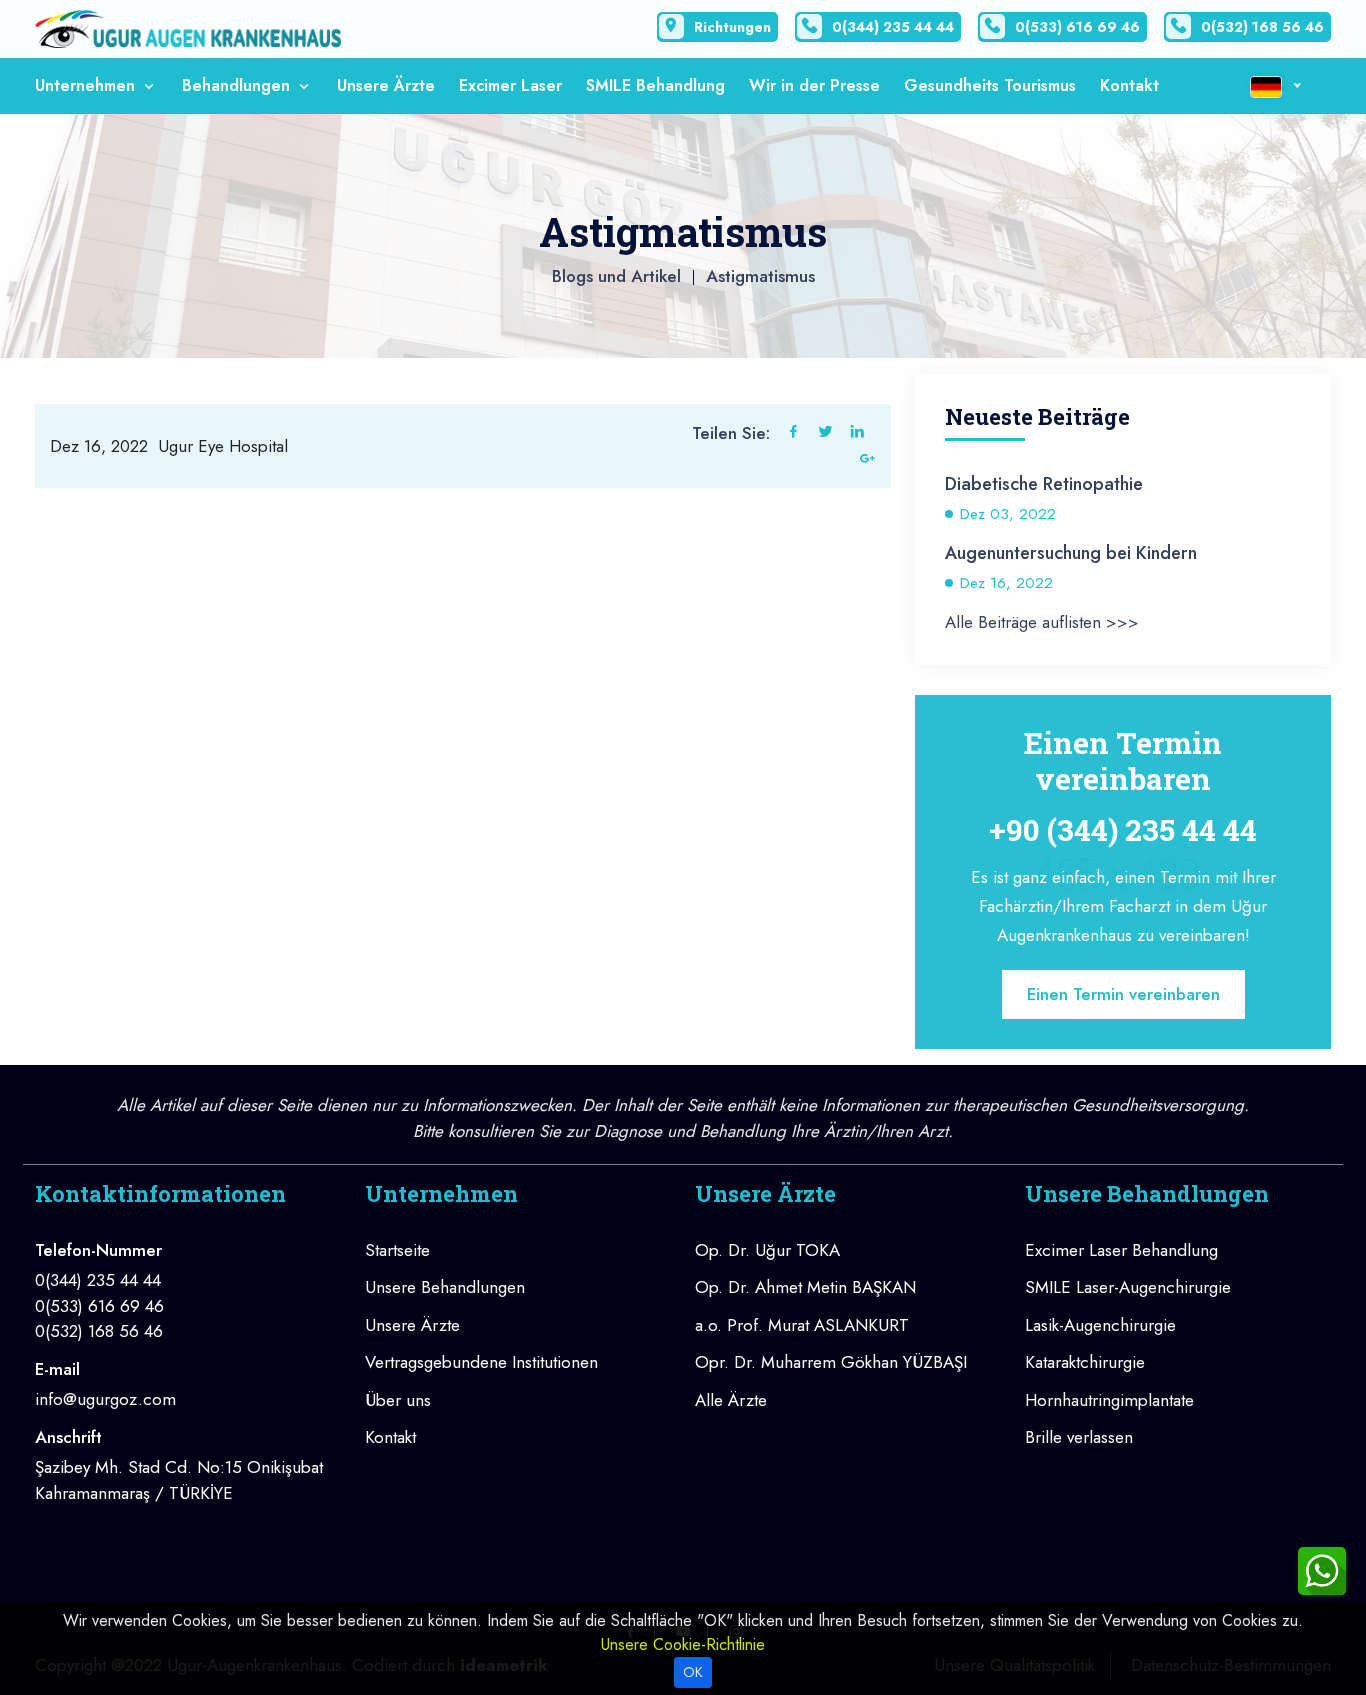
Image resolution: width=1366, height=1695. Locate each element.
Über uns (398, 1400)
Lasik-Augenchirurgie (1100, 1325)
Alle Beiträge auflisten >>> (1042, 622)
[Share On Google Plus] (867, 461)
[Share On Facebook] (793, 434)
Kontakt (1129, 85)
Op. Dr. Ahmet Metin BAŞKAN (805, 1287)
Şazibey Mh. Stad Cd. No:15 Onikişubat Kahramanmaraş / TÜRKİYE (179, 1480)
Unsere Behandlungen (445, 1287)
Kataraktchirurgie (1085, 1362)
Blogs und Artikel (616, 276)
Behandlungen (238, 85)
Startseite (397, 1250)
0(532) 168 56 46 (1262, 27)
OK (693, 1672)
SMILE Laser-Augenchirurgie (1128, 1287)
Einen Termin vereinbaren (1123, 994)
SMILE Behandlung (655, 85)
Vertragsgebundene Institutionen (481, 1362)
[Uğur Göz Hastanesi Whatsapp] (1322, 1569)
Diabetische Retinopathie (1044, 484)
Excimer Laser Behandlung (1121, 1250)
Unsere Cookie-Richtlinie (683, 1644)
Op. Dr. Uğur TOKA (767, 1250)
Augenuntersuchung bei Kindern (1071, 553)
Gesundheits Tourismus (990, 85)
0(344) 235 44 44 (893, 27)
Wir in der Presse (814, 85)
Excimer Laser (510, 85)
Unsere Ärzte (386, 85)
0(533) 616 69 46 (1077, 27)
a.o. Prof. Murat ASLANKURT (802, 1325)
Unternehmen (87, 85)
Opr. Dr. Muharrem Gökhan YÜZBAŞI (831, 1362)
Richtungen (732, 27)
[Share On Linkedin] (857, 434)
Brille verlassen (1079, 1437)
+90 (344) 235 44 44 (1123, 829)
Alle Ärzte (731, 1400)
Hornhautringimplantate (1109, 1400)
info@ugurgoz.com (105, 1399)
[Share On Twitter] (825, 434)
